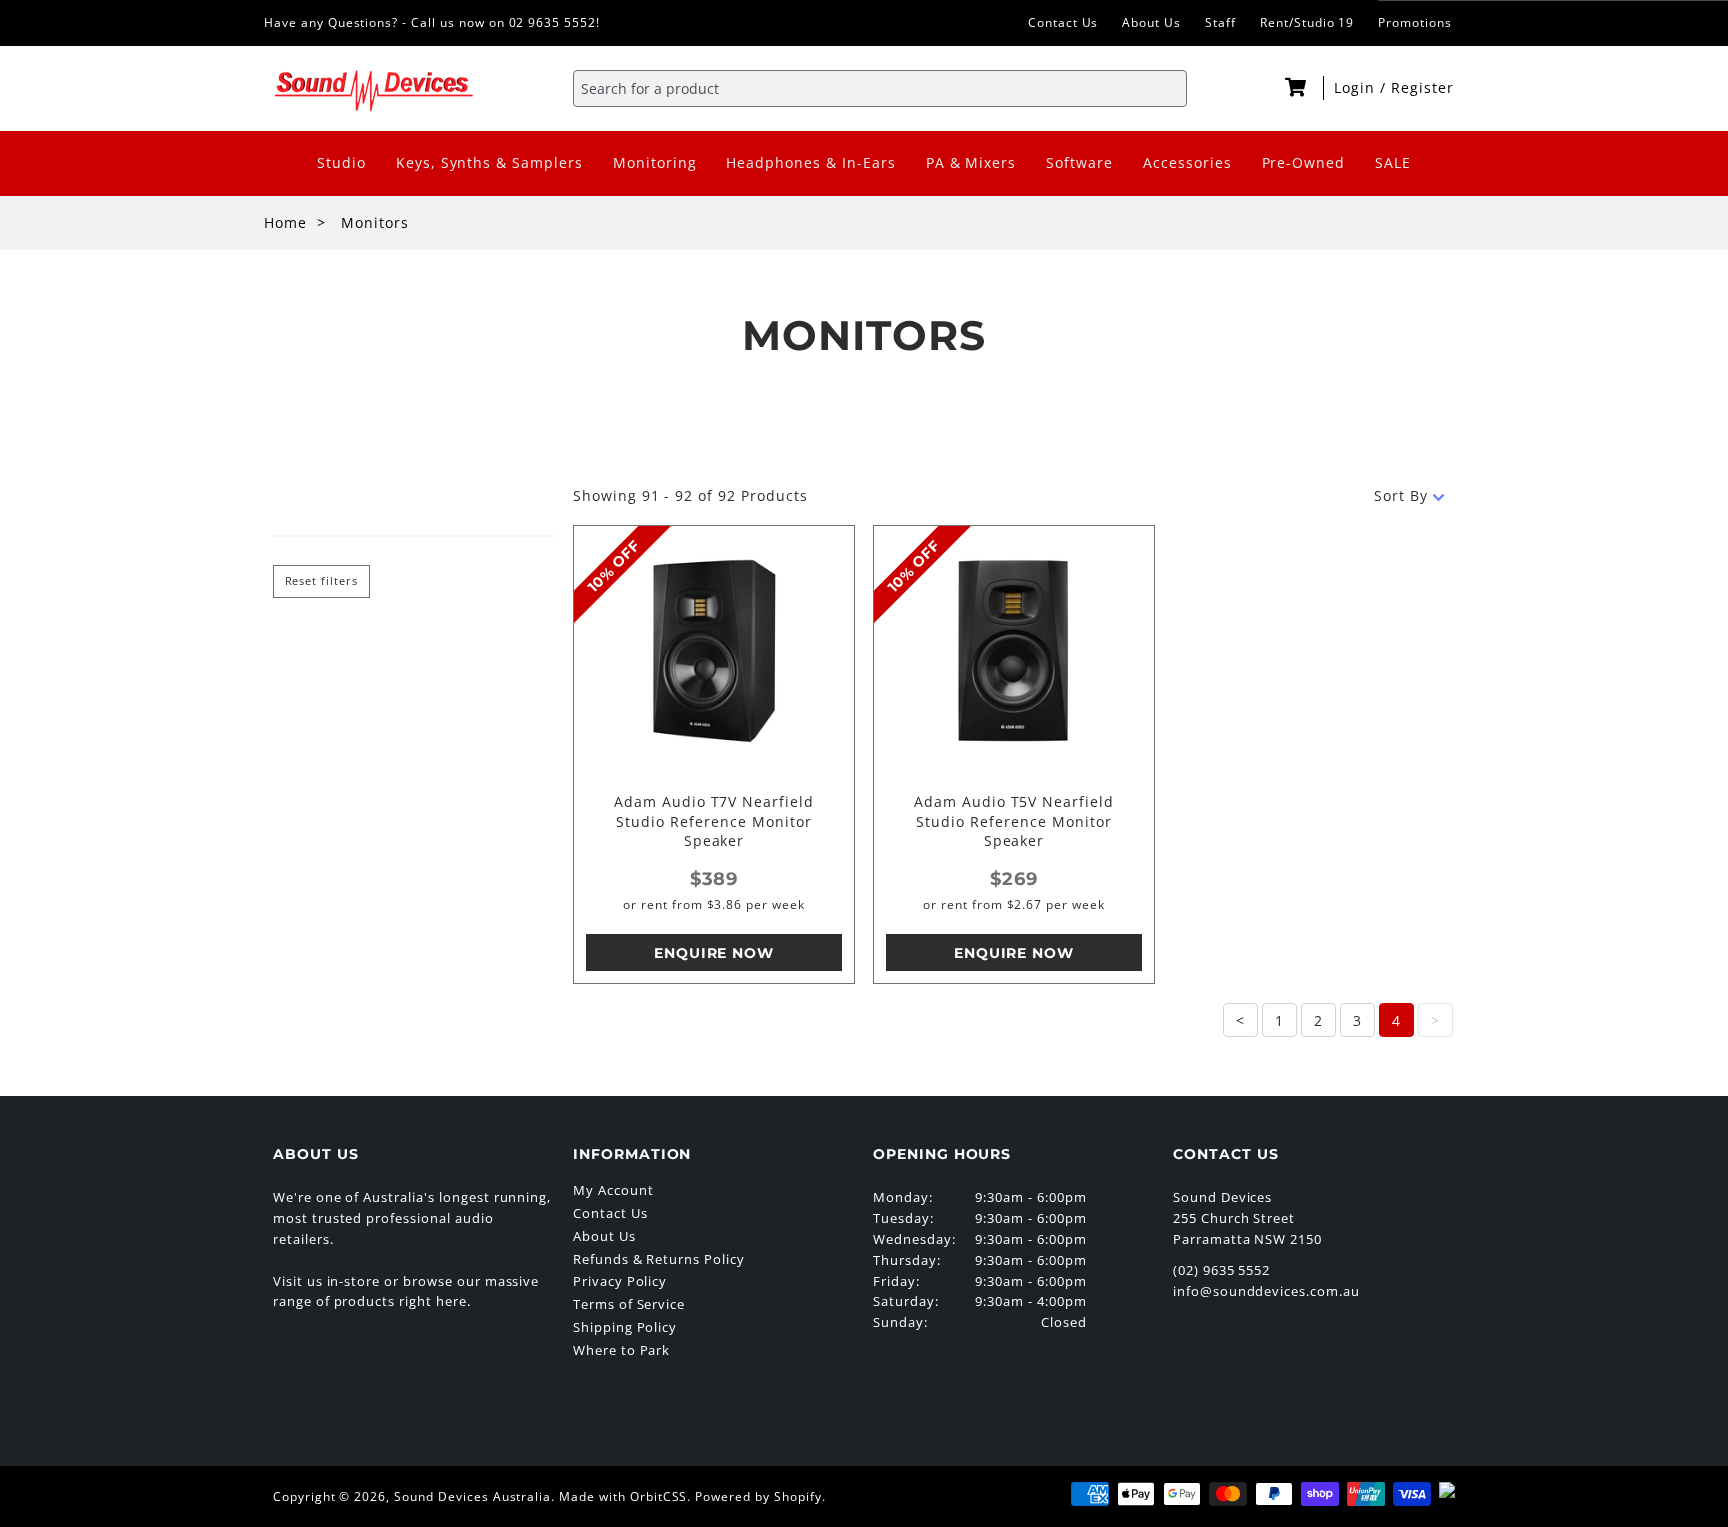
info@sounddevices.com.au (1266, 1291)
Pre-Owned (1304, 162)
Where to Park (621, 1350)
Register (1422, 87)
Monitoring (655, 162)
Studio (341, 162)
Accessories (1187, 162)
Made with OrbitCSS (623, 1496)
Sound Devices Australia (472, 1496)
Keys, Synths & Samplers (489, 162)
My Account (613, 1190)
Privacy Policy (620, 1281)
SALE (1393, 162)
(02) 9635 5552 (1221, 1270)
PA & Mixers (971, 162)
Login (1357, 87)
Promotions (1415, 22)
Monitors (375, 222)
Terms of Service (629, 1304)
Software (1079, 162)
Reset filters (321, 581)
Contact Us (1063, 22)
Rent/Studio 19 (1307, 22)
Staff (1220, 22)
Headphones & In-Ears (810, 162)
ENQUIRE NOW (714, 953)
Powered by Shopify (758, 1496)
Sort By (1401, 495)
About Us (1151, 22)
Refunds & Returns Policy (659, 1259)
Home (285, 222)
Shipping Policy (625, 1327)
